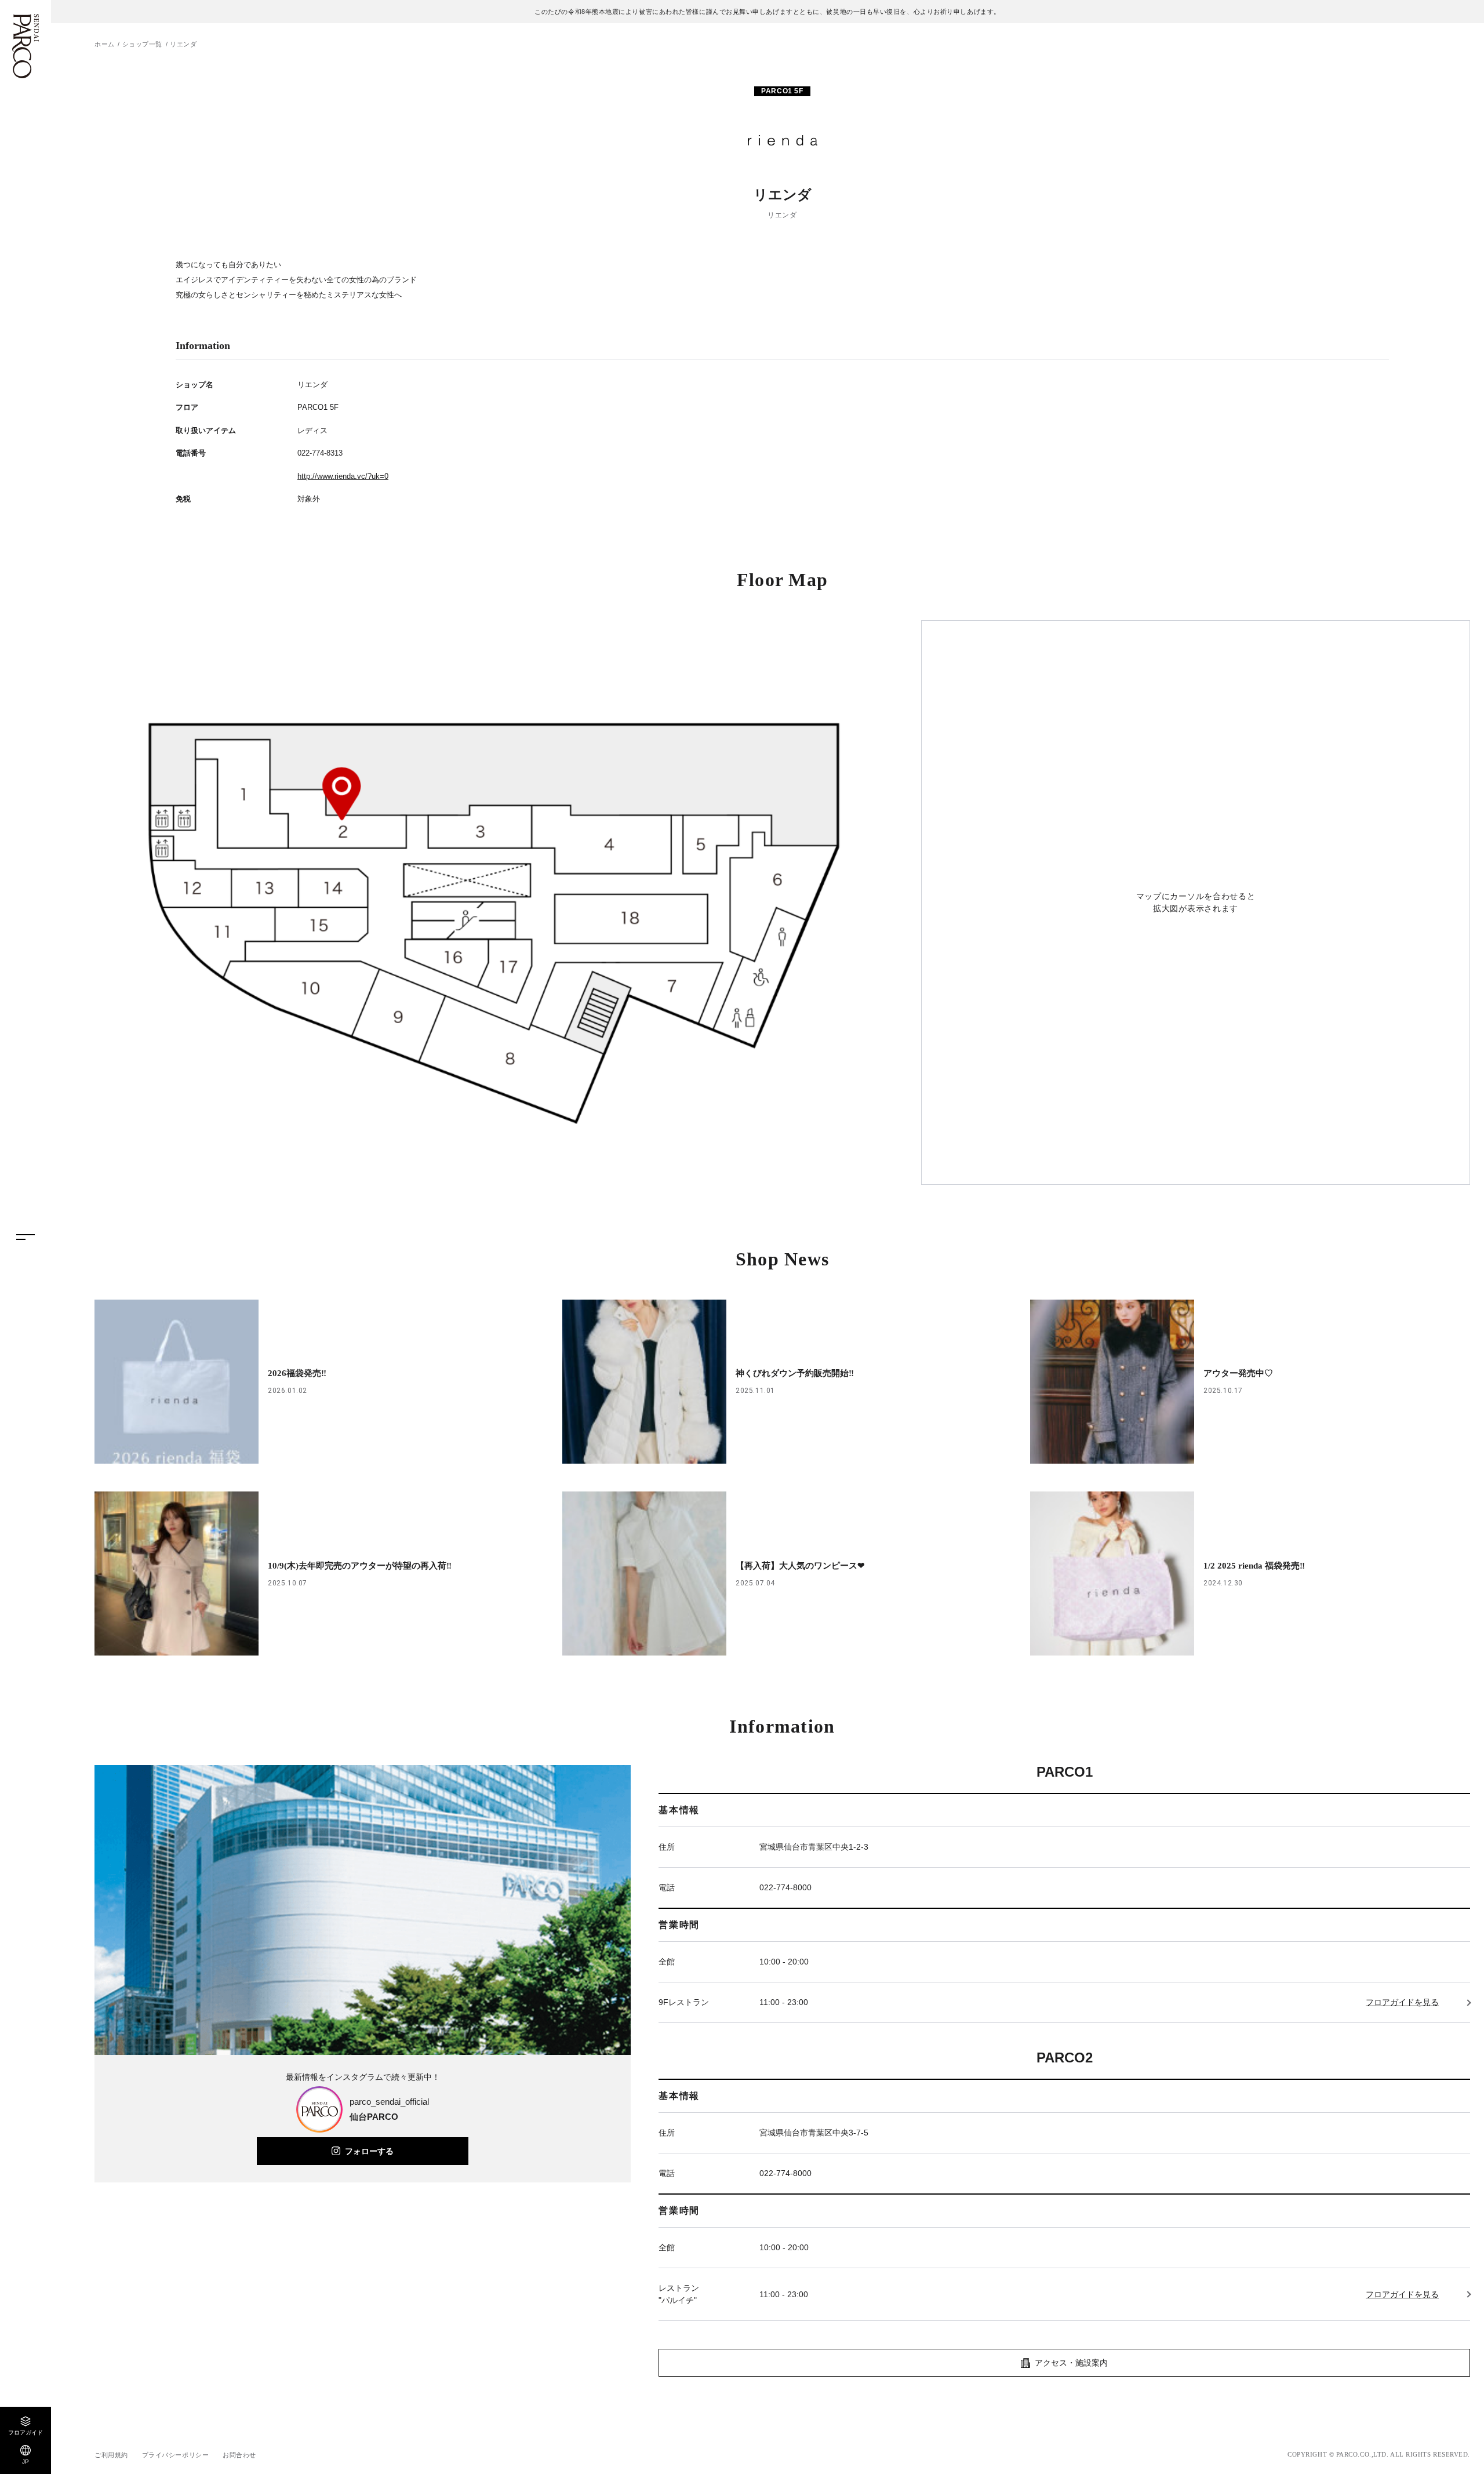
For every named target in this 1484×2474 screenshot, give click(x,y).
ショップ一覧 (142, 44)
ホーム (105, 44)
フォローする (369, 2151)
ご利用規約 (111, 2455)
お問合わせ (239, 2455)
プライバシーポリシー (176, 2455)
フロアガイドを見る (1402, 2002)
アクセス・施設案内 (1071, 2363)
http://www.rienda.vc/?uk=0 (343, 476)
